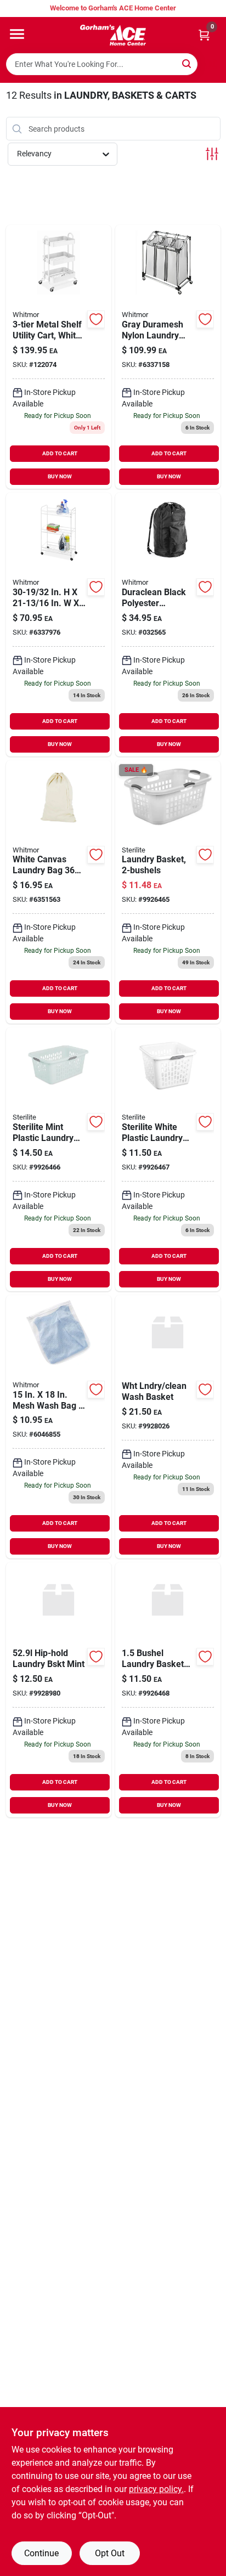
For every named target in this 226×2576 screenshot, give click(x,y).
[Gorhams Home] (113, 35)
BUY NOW (60, 476)
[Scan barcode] (211, 64)
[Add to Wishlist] (96, 319)
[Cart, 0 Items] (204, 35)
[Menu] (17, 34)
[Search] (187, 63)
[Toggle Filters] (212, 154)
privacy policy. (156, 2489)
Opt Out (110, 2553)
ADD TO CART (60, 453)
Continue (41, 2553)
